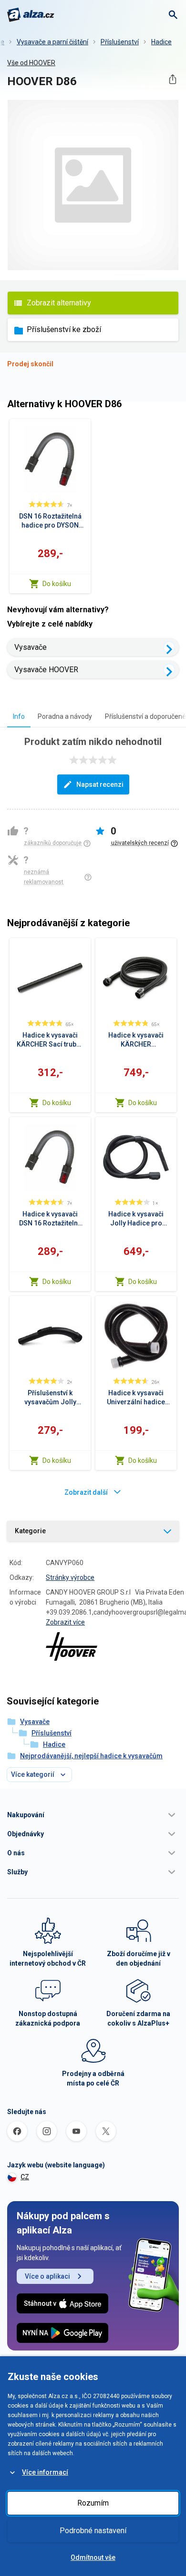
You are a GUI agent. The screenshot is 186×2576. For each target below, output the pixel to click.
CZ (25, 2177)
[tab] (19, 716)
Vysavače (31, 647)
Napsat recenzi (100, 784)
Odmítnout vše (93, 2557)
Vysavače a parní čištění (52, 42)
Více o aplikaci (47, 2276)
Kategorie (30, 1531)
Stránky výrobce (70, 1577)
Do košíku (57, 584)
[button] (93, 1815)
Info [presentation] (19, 716)
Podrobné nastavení (93, 2531)
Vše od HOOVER (31, 63)
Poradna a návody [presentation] (65, 716)
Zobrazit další (86, 1492)
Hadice (161, 42)
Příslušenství (120, 42)
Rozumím (93, 2503)
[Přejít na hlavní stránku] (31, 15)
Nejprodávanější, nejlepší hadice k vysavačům (91, 1756)
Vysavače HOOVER (46, 670)
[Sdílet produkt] (172, 79)
